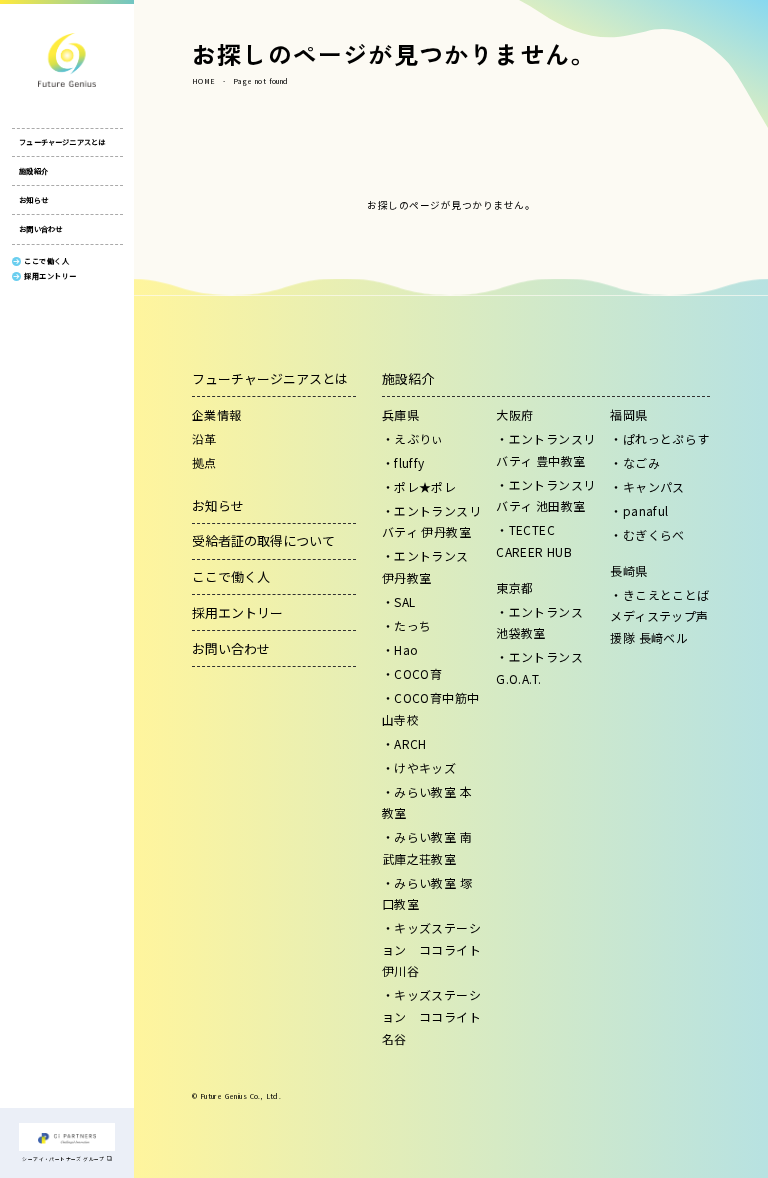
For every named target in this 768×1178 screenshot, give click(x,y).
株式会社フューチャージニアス (67, 60)
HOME (204, 81)
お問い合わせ (40, 229)
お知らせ (33, 200)
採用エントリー (237, 612)
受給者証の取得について (263, 540)
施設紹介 (33, 171)
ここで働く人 (231, 576)
